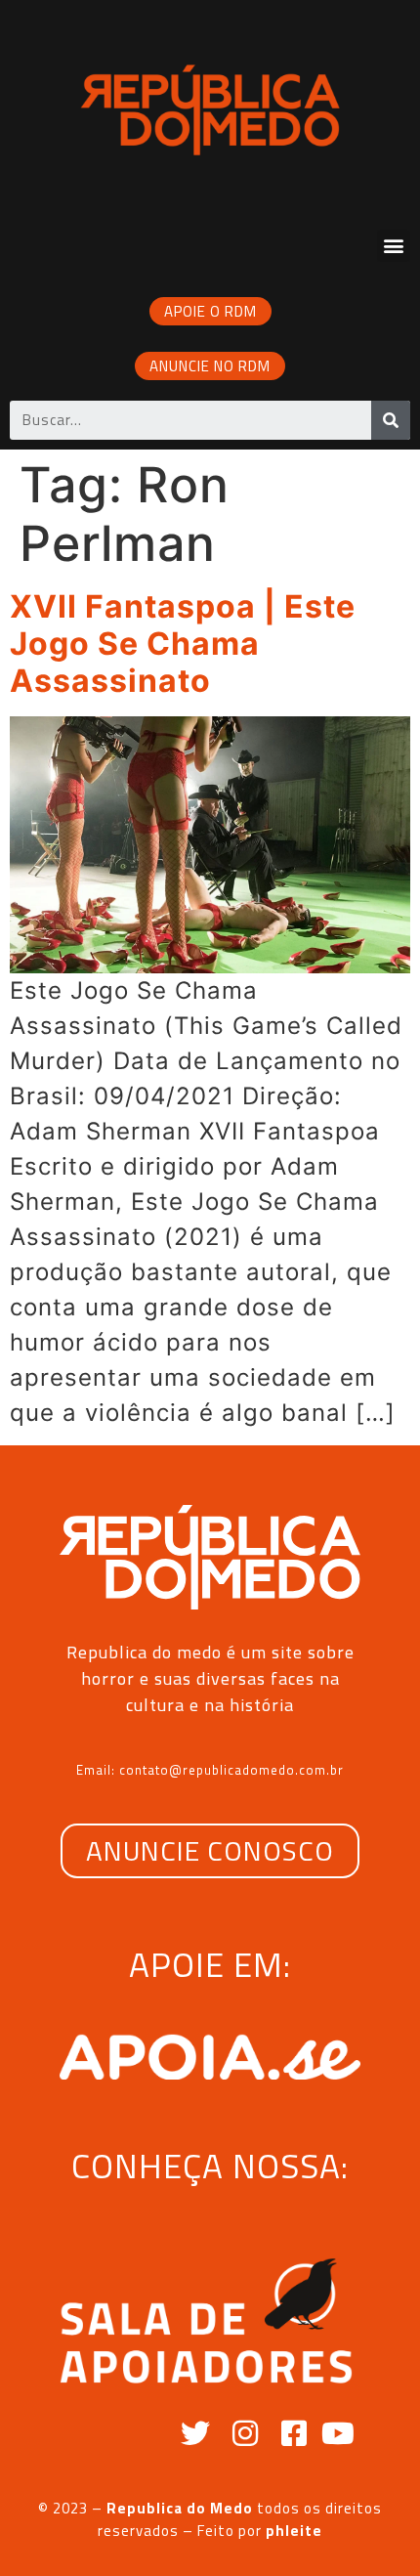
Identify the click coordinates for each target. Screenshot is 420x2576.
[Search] (391, 420)
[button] (394, 246)
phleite (294, 2531)
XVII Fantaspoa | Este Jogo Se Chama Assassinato (183, 644)
